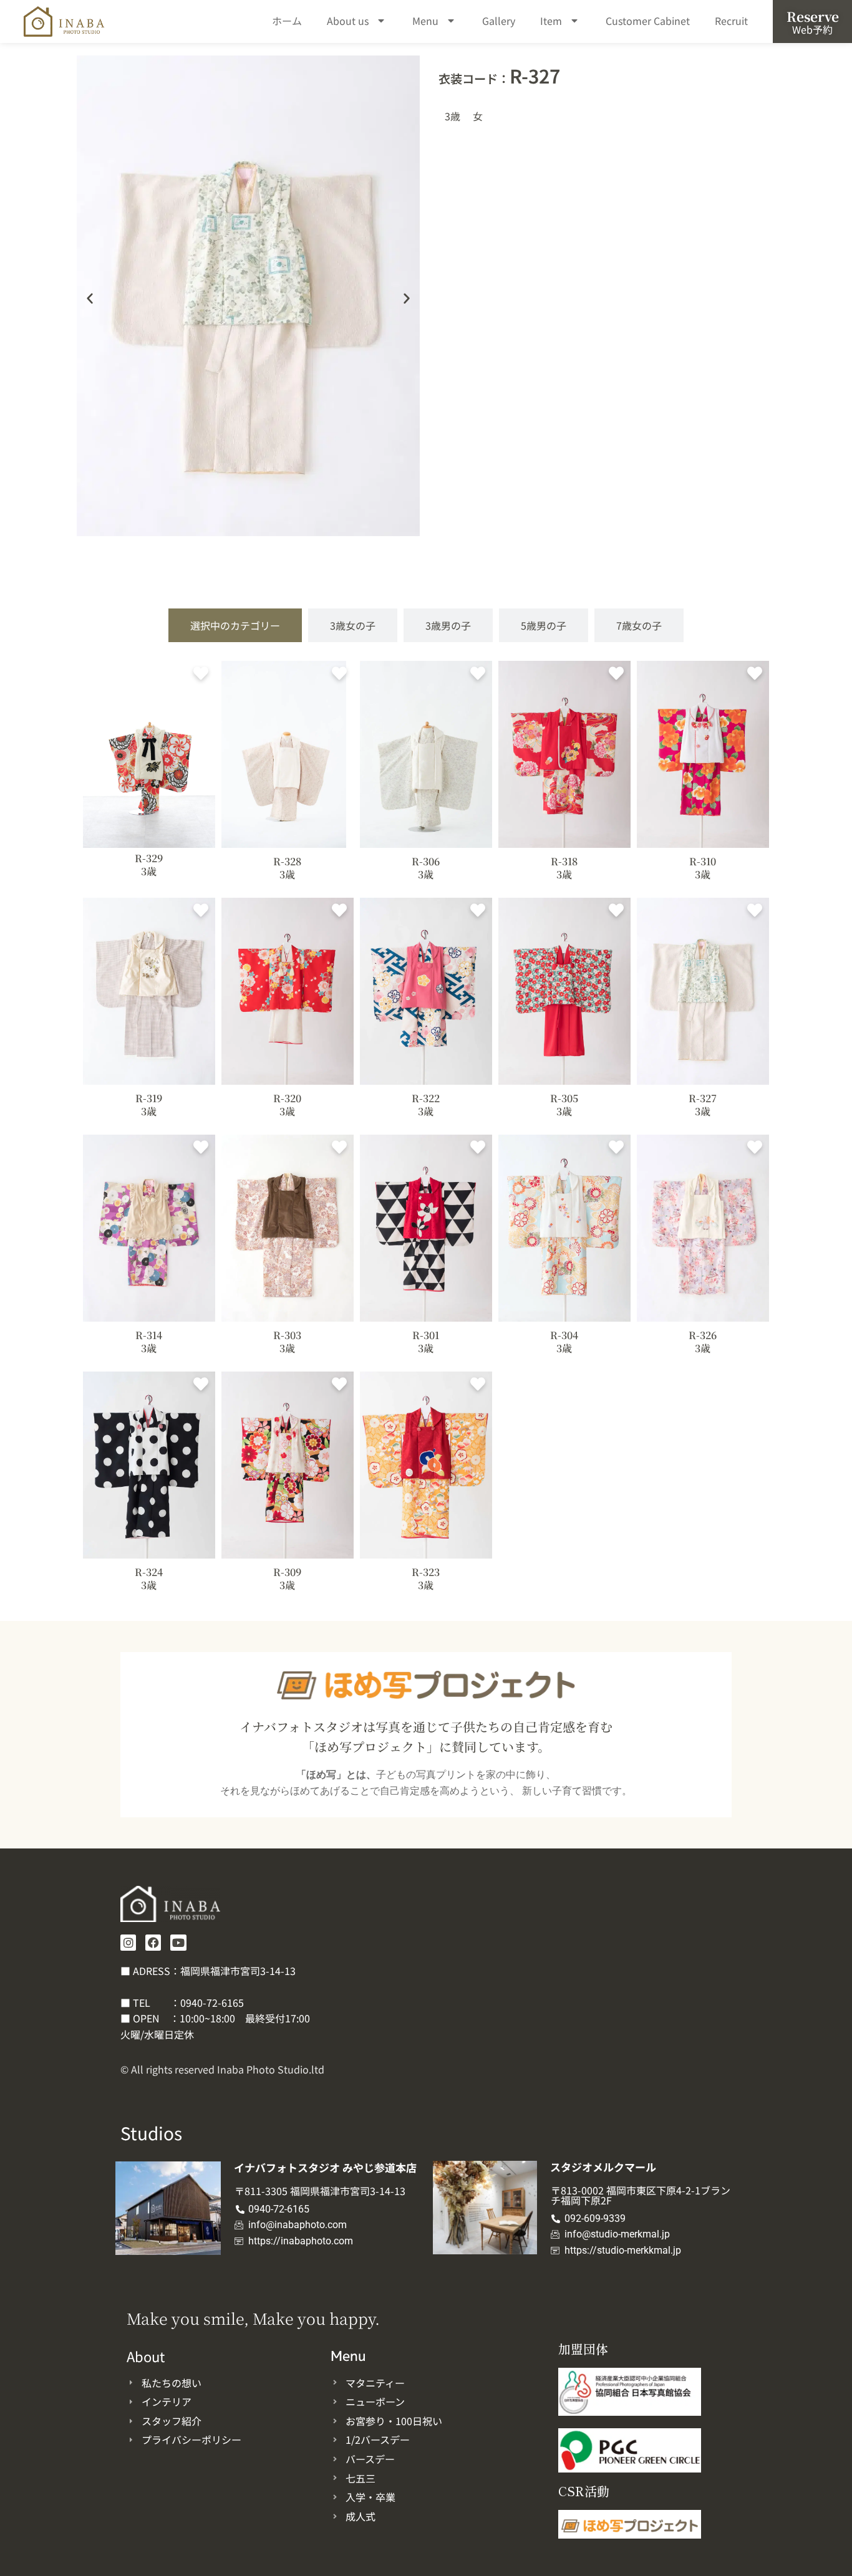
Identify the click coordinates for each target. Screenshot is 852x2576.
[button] (90, 298)
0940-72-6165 (212, 2002)
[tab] (235, 625)
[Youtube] (178, 1942)
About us (348, 21)
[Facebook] (153, 1942)
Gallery (499, 21)
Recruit (731, 21)
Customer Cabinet (648, 21)
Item (551, 21)
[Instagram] (128, 1942)
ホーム (287, 21)
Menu (425, 21)
